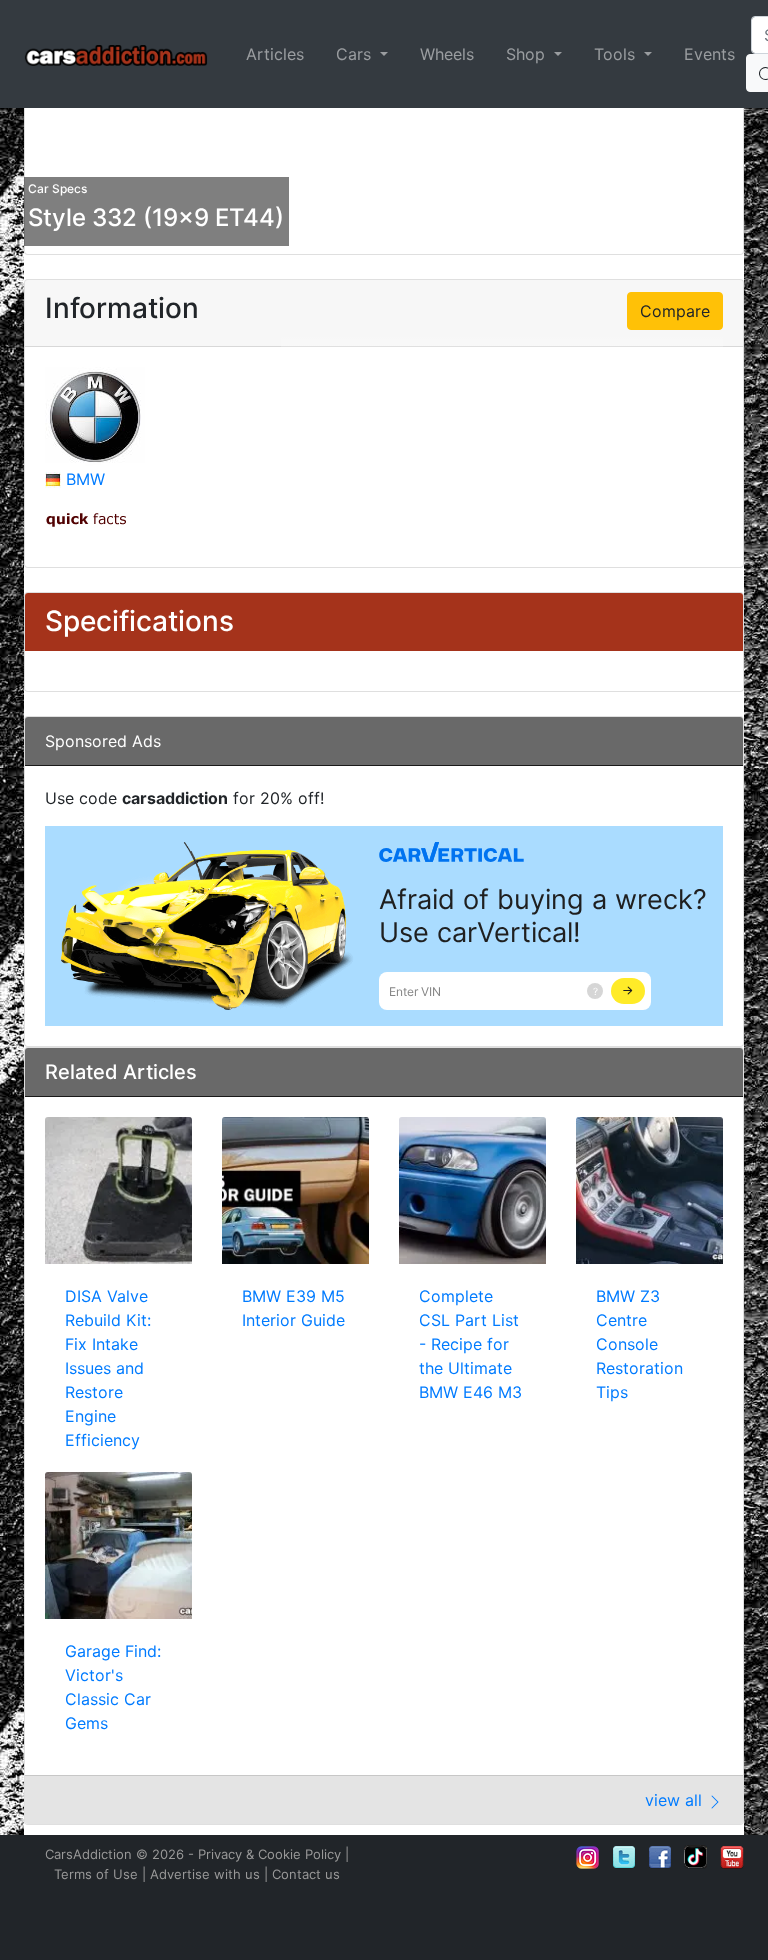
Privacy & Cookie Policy (269, 1854)
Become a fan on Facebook (660, 1857)
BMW (85, 479)
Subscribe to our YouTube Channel (732, 1857)
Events (709, 54)
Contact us (306, 1874)
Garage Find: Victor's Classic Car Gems (113, 1687)
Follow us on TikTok (696, 1857)
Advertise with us (205, 1874)
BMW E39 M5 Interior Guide (293, 1308)
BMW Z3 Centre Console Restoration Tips (639, 1344)
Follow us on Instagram (588, 1857)
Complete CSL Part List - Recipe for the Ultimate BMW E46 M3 (470, 1344)
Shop (528, 54)
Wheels (447, 54)
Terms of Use (96, 1874)
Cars (356, 54)
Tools (617, 54)
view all (676, 1800)
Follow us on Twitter (624, 1857)
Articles (275, 54)
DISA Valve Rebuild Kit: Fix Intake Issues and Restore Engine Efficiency (108, 1368)
